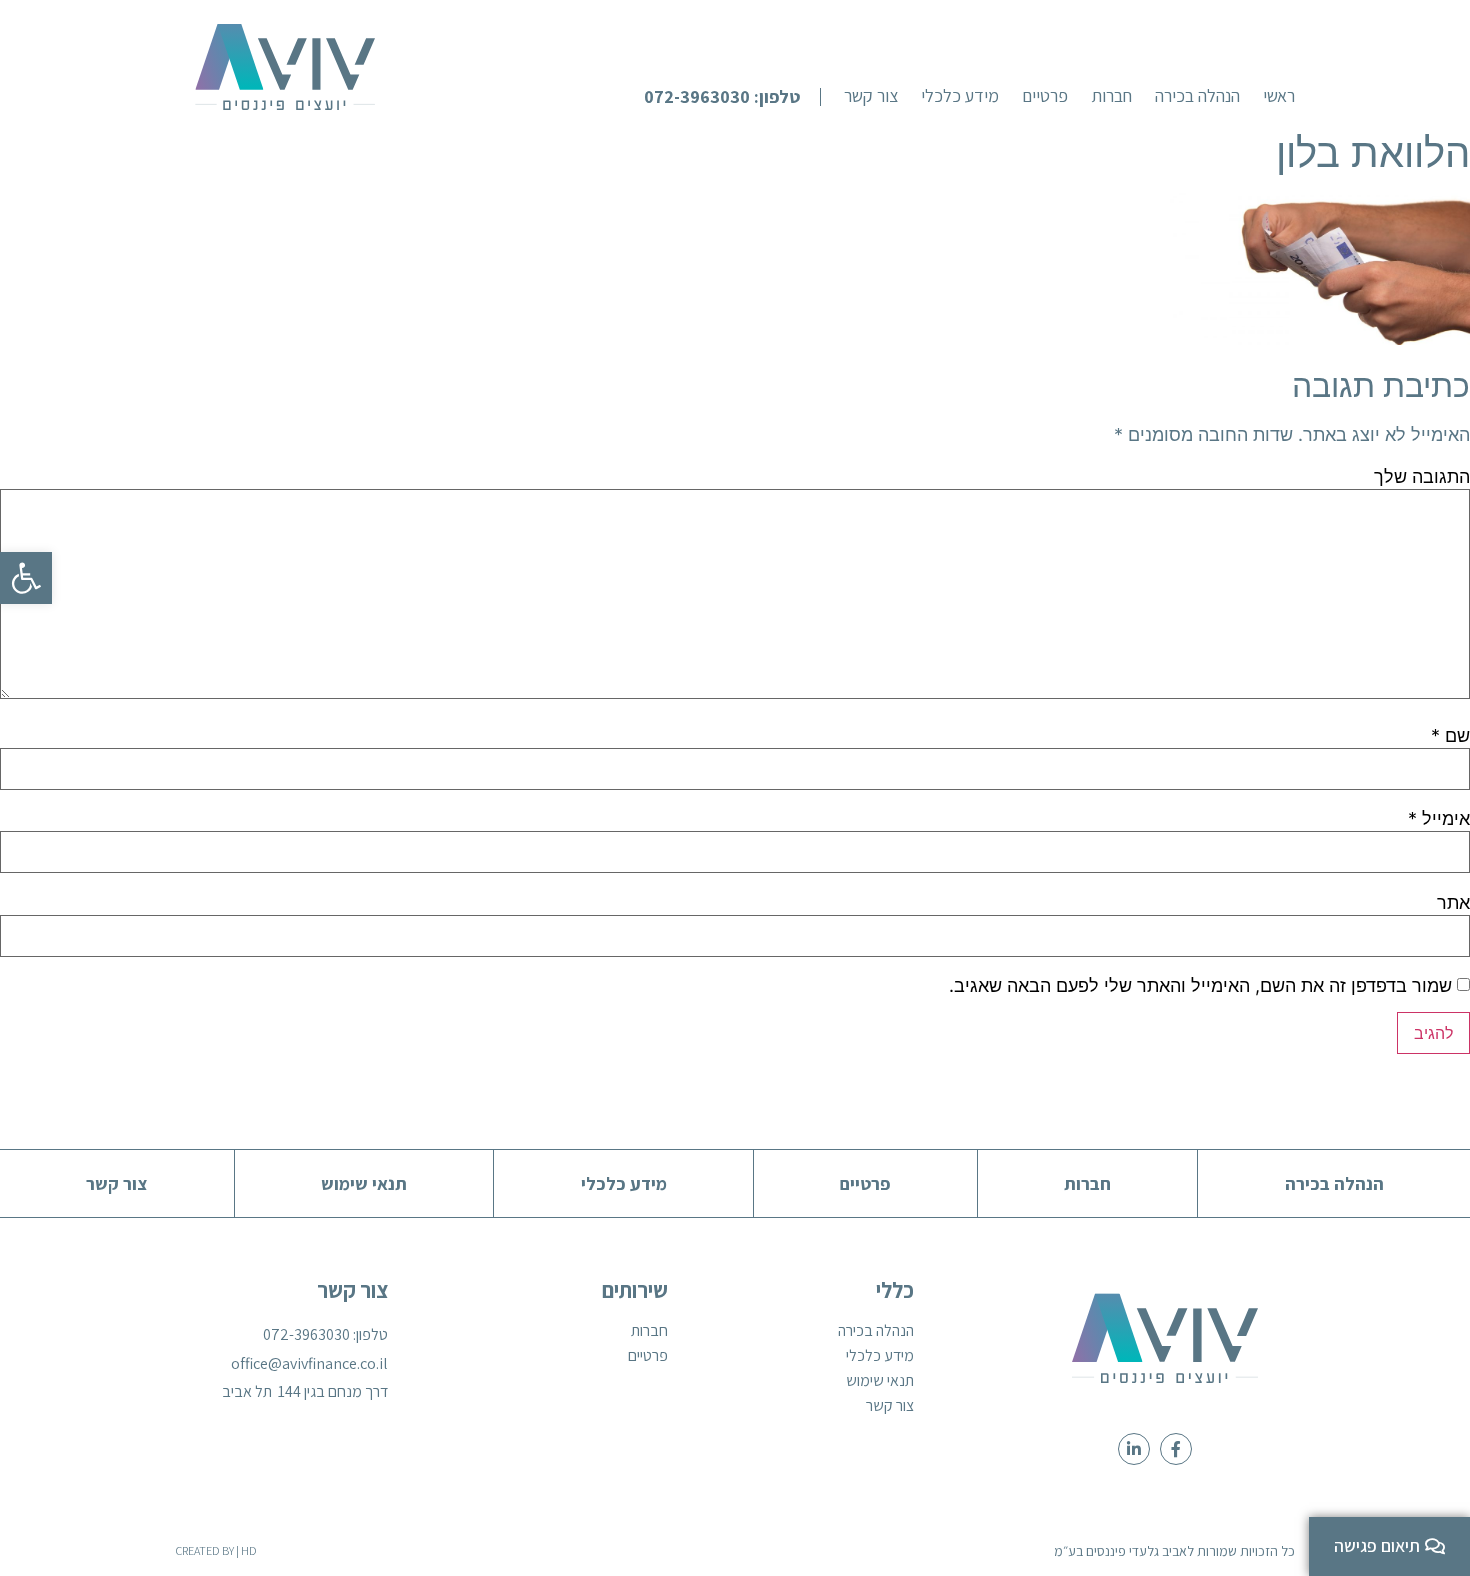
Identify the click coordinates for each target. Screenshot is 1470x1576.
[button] (732, 97)
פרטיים (648, 1356)
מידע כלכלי (880, 1356)
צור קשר (890, 1406)
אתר (1453, 903)
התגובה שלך (1422, 477)
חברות (649, 1331)
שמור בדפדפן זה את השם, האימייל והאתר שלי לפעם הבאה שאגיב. (1200, 986)
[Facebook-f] (1176, 1449)
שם (1450, 736)
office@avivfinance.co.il (309, 1363)
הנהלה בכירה (876, 1331)
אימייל (1439, 819)
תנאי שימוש (880, 1381)
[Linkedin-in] (1134, 1449)
